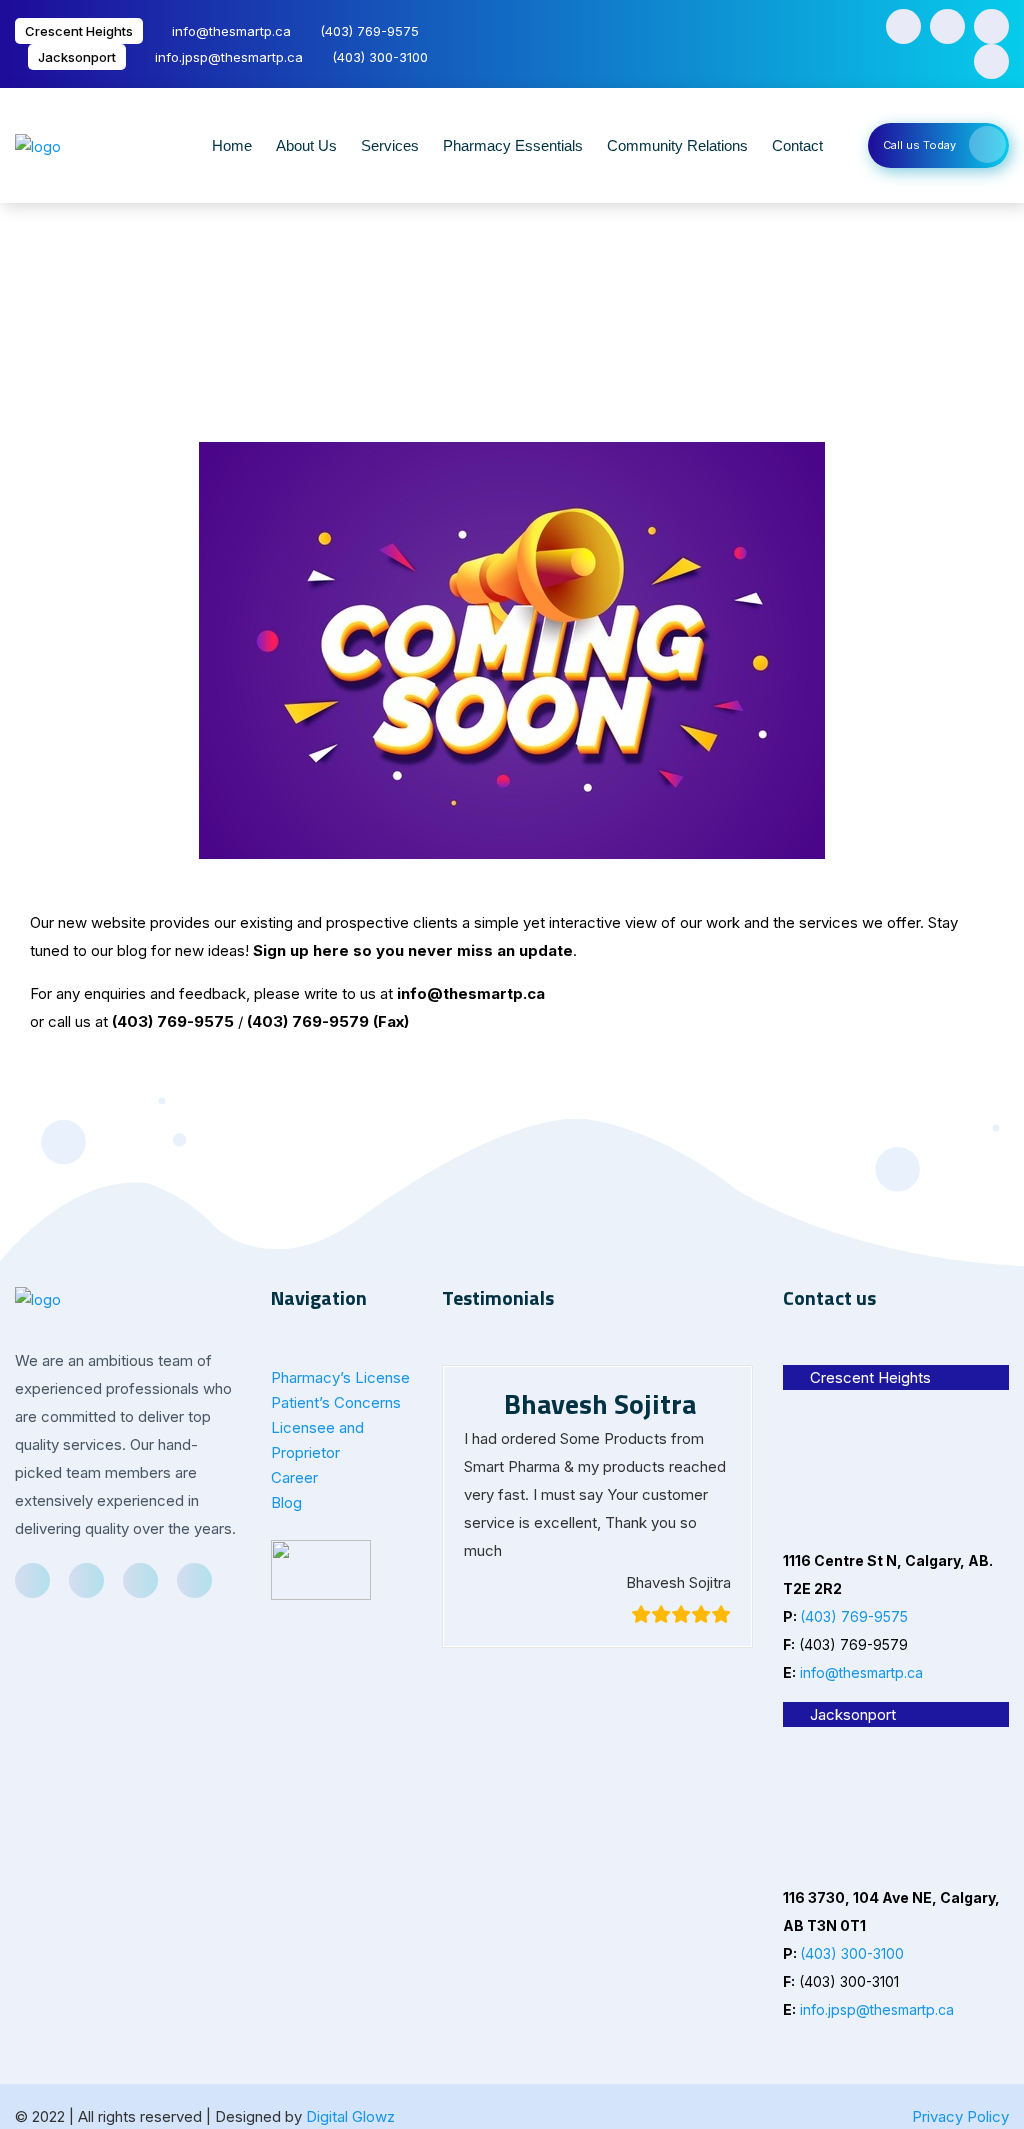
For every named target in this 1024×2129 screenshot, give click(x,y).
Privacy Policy (960, 2116)
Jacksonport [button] (853, 1714)
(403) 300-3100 (380, 57)
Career (294, 1477)
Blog (286, 1502)
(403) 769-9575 (369, 31)
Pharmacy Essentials (513, 145)
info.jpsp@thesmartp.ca (229, 57)
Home (232, 145)
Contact (797, 145)
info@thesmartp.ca (231, 31)
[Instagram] (991, 61)
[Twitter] (947, 26)
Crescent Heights (79, 31)
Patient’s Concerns (336, 1402)
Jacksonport (77, 57)
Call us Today (919, 145)
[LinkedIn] (991, 26)
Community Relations (677, 145)
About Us (306, 145)
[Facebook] (903, 26)
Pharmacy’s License (340, 1377)
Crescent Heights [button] (870, 1377)
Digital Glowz (350, 2116)
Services (390, 145)
